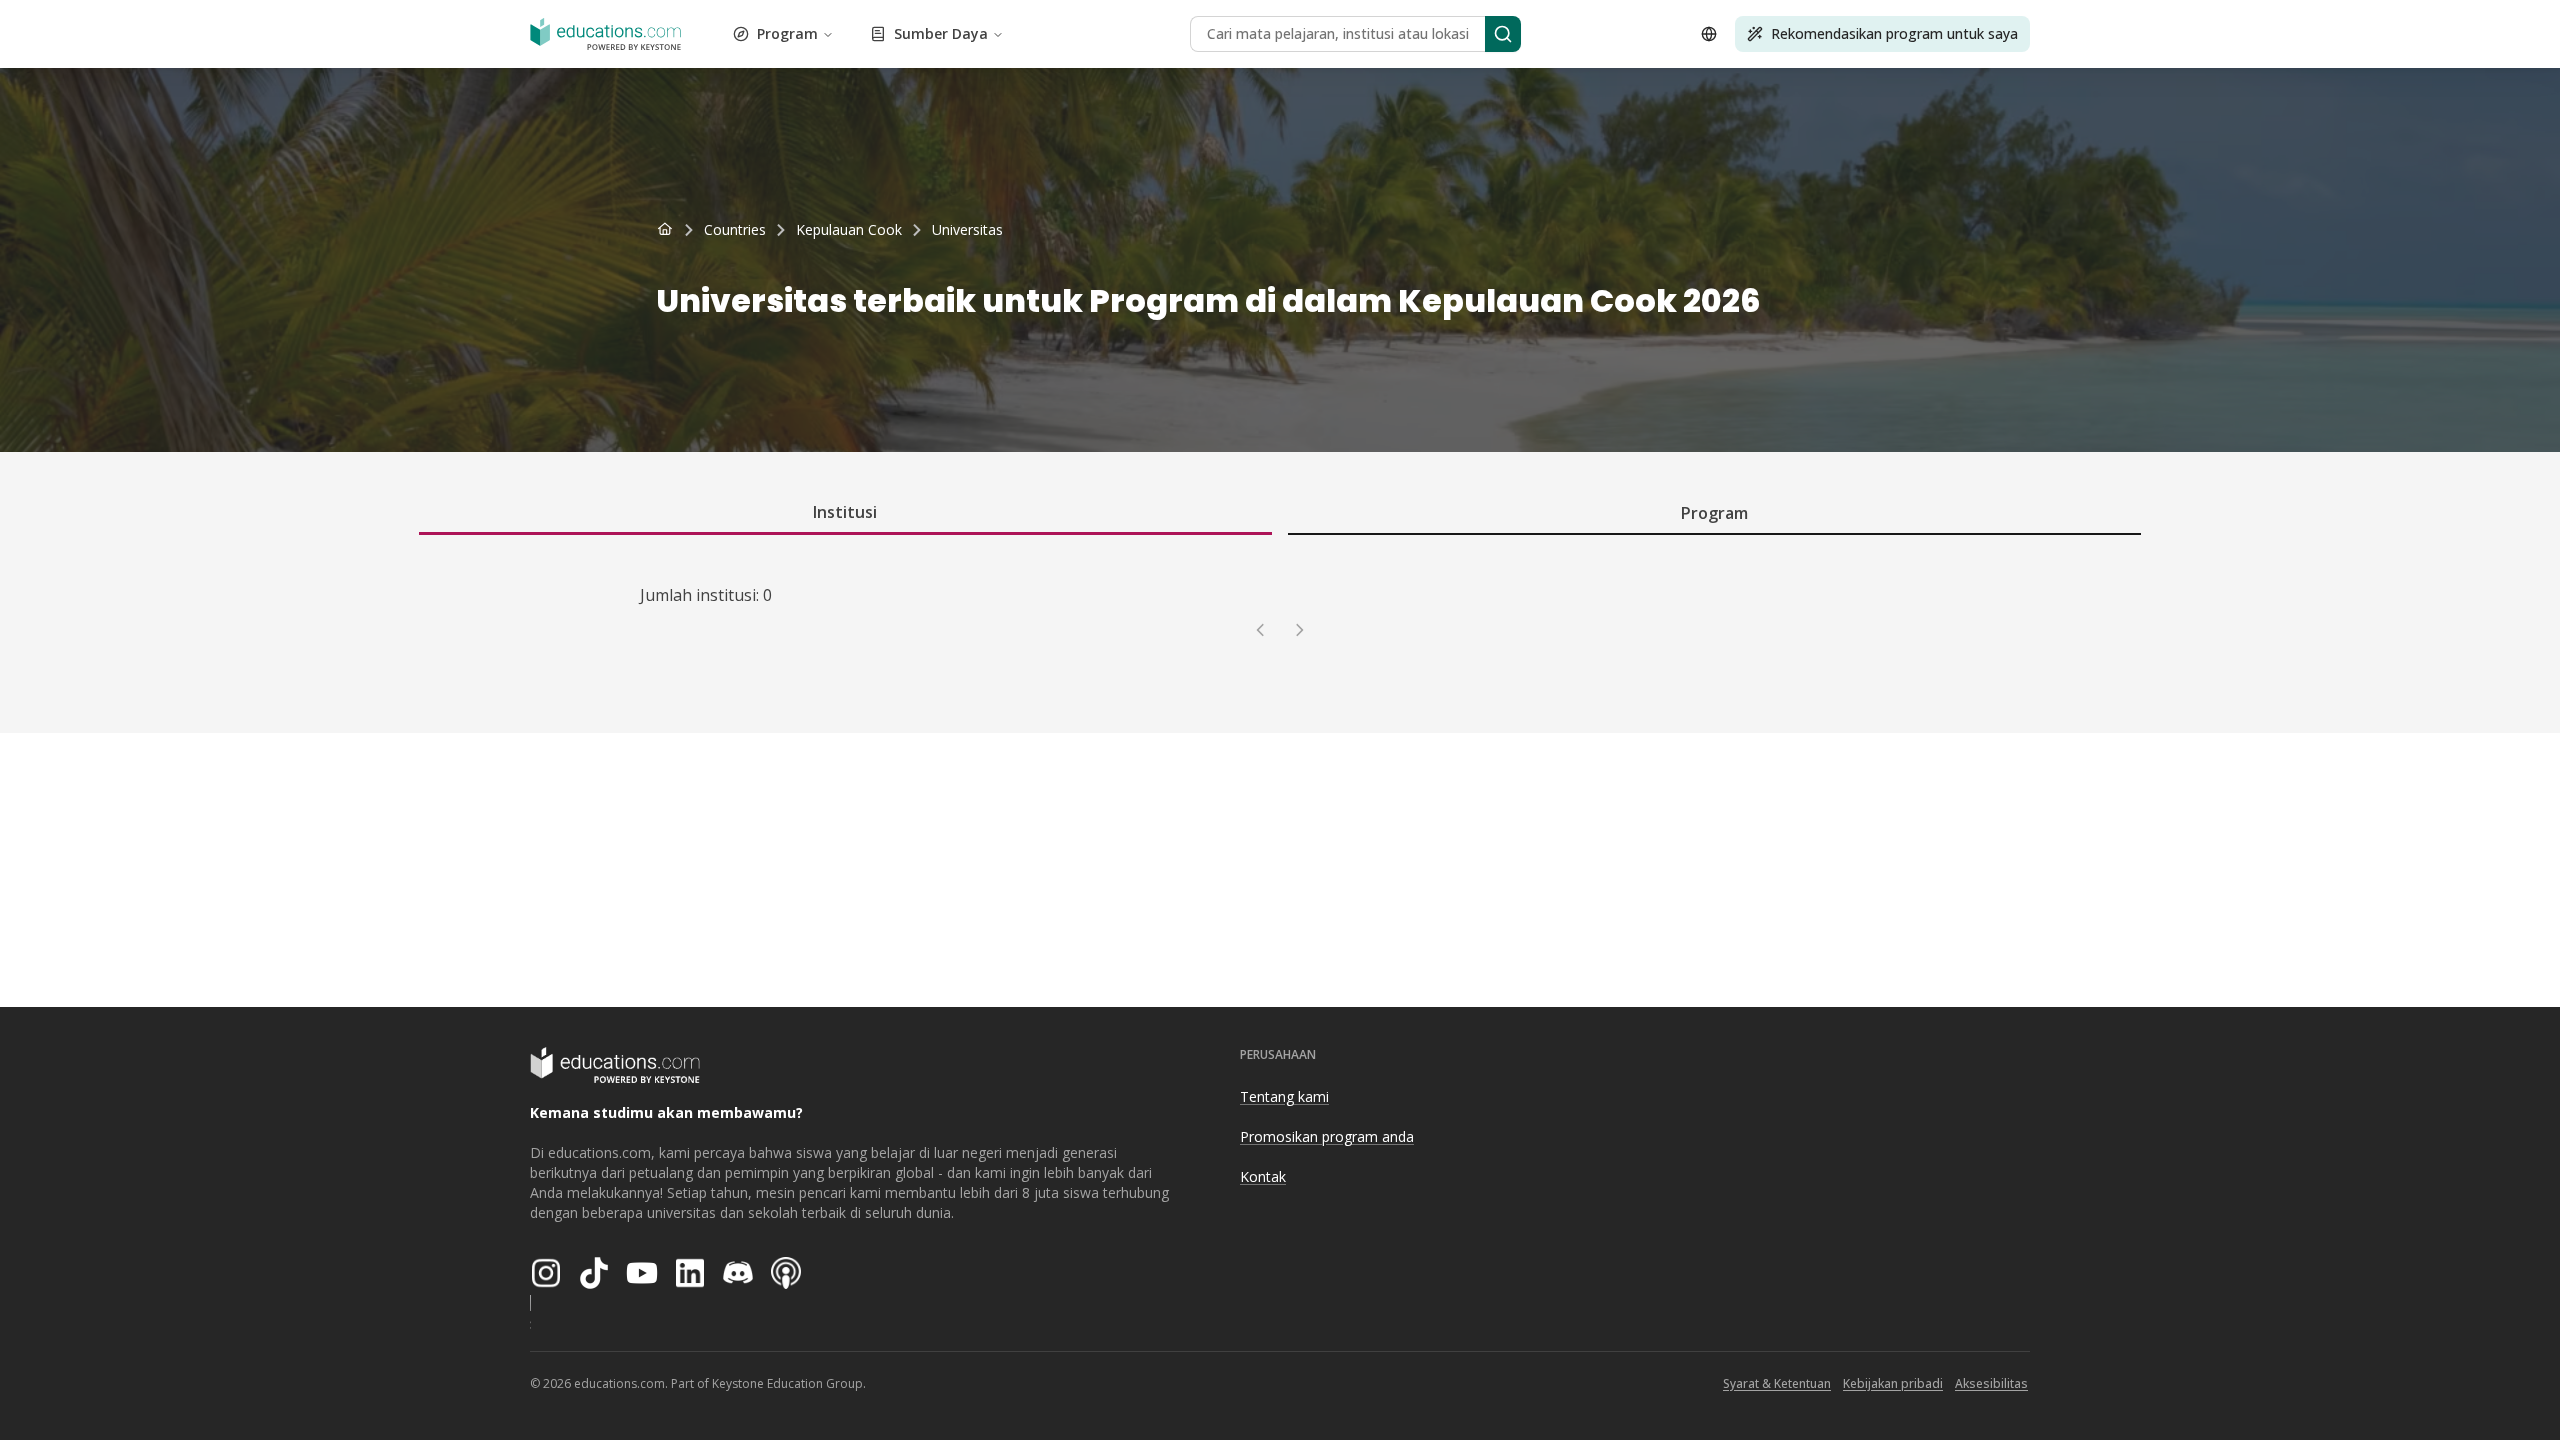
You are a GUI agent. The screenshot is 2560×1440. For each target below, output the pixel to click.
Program (787, 33)
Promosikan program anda (1327, 1136)
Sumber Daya (941, 33)
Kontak (1263, 1176)
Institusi (845, 512)
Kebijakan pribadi (1893, 1383)
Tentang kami (1284, 1096)
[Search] (1503, 34)
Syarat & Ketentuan (1777, 1383)
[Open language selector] (1709, 34)
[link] (967, 230)
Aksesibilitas (1991, 1383)
